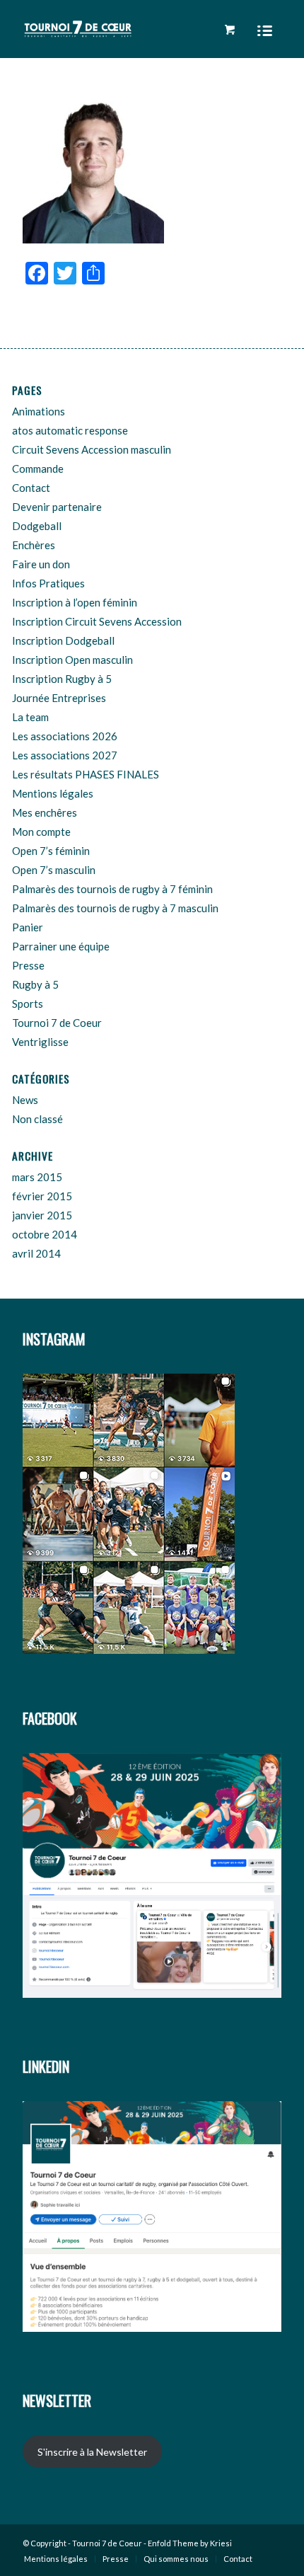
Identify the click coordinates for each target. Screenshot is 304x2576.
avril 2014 (36, 1253)
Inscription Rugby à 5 (62, 679)
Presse (28, 965)
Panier (28, 927)
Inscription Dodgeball (63, 640)
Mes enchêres (45, 812)
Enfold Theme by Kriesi (190, 2543)
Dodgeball (37, 526)
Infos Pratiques (48, 583)
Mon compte (41, 832)
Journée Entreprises (59, 698)
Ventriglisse (40, 1042)
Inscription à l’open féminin (75, 602)
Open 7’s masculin (54, 870)
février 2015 (42, 1196)
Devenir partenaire (57, 507)
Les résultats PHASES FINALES (86, 774)
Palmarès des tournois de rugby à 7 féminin (112, 889)
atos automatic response (70, 430)
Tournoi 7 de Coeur (57, 1023)
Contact (31, 488)
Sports (28, 1004)
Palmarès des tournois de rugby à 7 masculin (115, 908)
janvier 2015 (42, 1215)
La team (30, 717)
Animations (39, 411)
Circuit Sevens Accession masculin (92, 449)
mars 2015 (37, 1177)
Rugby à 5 (35, 984)
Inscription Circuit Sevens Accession (97, 621)
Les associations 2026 (65, 736)
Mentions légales (53, 793)
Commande (38, 468)
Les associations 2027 (65, 755)
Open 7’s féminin (51, 851)
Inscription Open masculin (72, 660)
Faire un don (41, 564)
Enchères (34, 545)
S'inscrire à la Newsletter (92, 2452)
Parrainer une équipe (61, 946)
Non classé (37, 1119)
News (25, 1100)
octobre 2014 (45, 1234)
